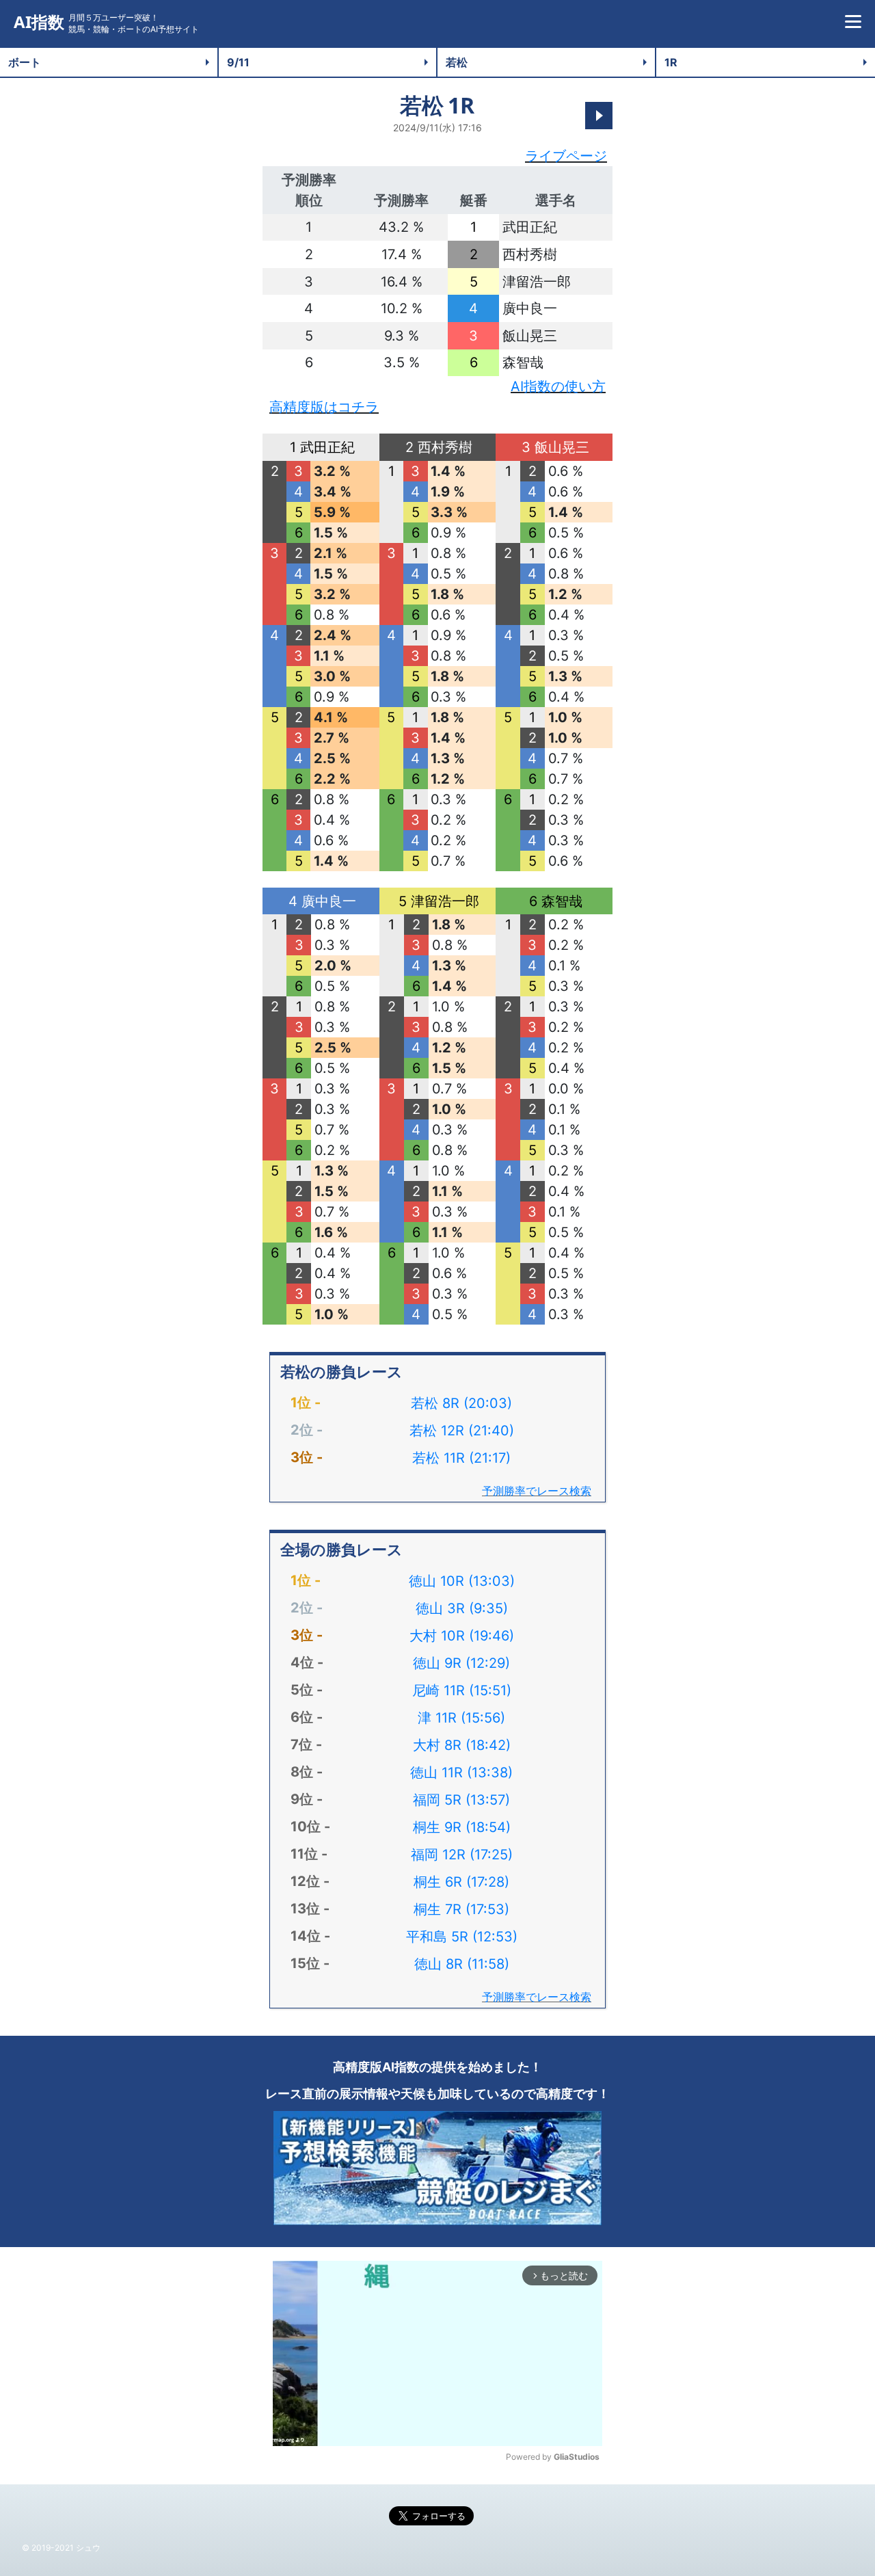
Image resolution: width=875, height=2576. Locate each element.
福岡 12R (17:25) (462, 1855)
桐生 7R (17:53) (461, 1909)
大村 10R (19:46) (462, 1636)
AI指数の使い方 (558, 386)
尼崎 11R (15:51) (462, 1690)
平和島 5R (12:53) (462, 1937)
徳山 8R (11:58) (462, 1964)
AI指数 (39, 22)
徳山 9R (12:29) (461, 1663)
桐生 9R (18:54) (462, 1827)
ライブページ (566, 156)
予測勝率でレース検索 (537, 1491)
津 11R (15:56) (461, 1718)
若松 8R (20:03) (461, 1403)
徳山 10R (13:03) (462, 1581)
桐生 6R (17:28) (461, 1882)
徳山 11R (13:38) (461, 1772)
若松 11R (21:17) (461, 1458)
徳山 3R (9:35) (462, 1608)
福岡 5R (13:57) (461, 1800)
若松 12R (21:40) (462, 1431)
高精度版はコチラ (324, 407)
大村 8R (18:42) (462, 1745)
